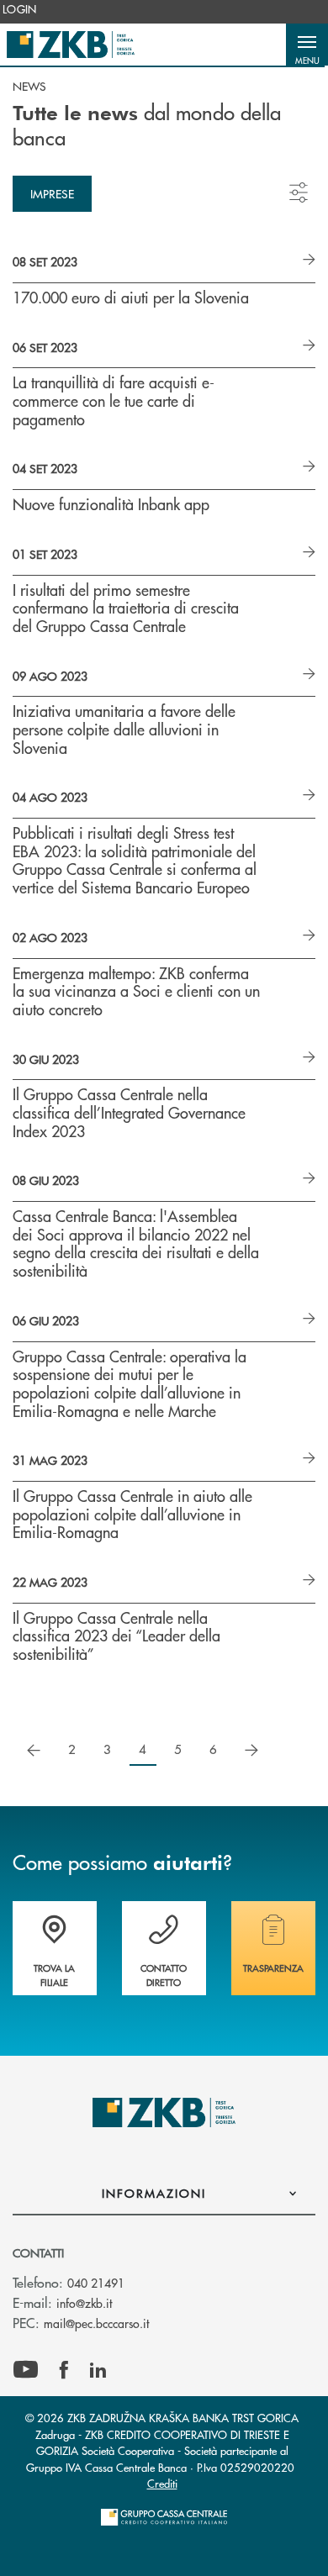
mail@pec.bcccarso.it (96, 2323)
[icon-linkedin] (98, 2370)
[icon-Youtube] (26, 2370)
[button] (307, 45)
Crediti (162, 2483)
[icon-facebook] (64, 2370)
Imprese (52, 193)
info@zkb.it (84, 2303)
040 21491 (96, 2283)
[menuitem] (20, 9)
